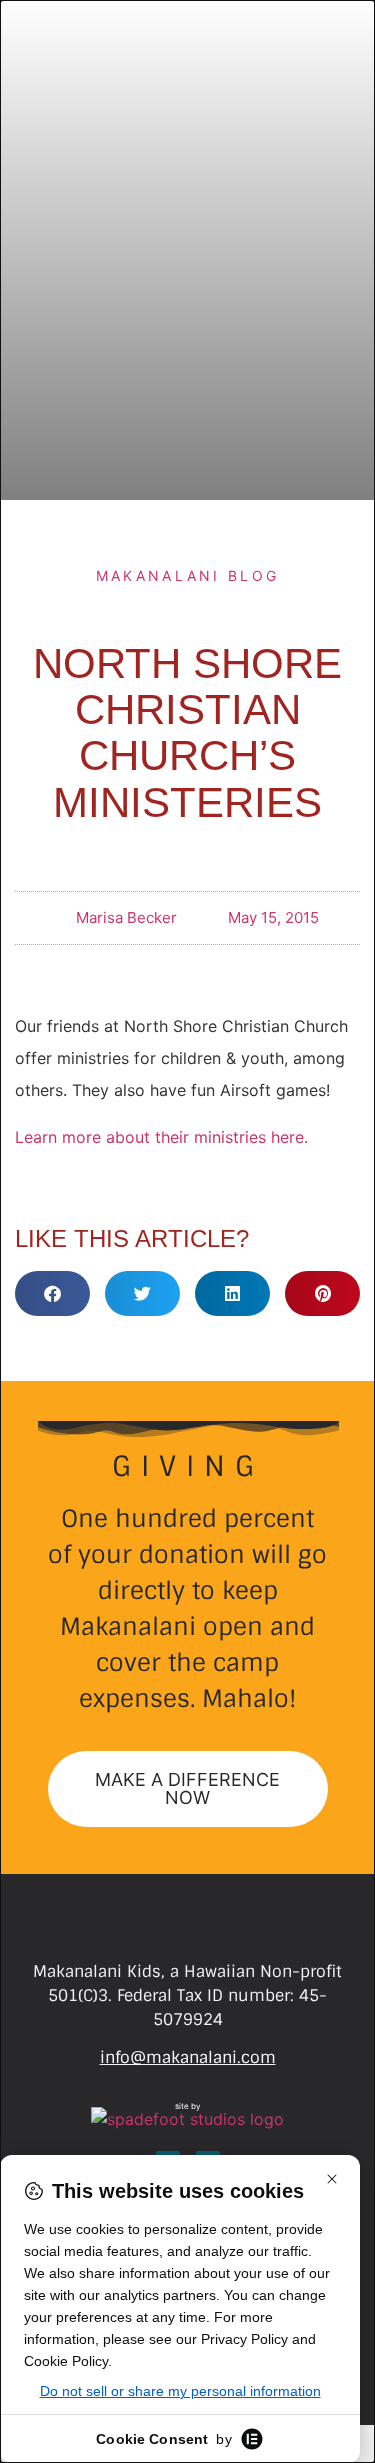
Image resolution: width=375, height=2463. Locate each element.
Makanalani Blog (188, 575)
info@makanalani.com (188, 2057)
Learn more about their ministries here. (161, 1137)
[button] (52, 1293)
